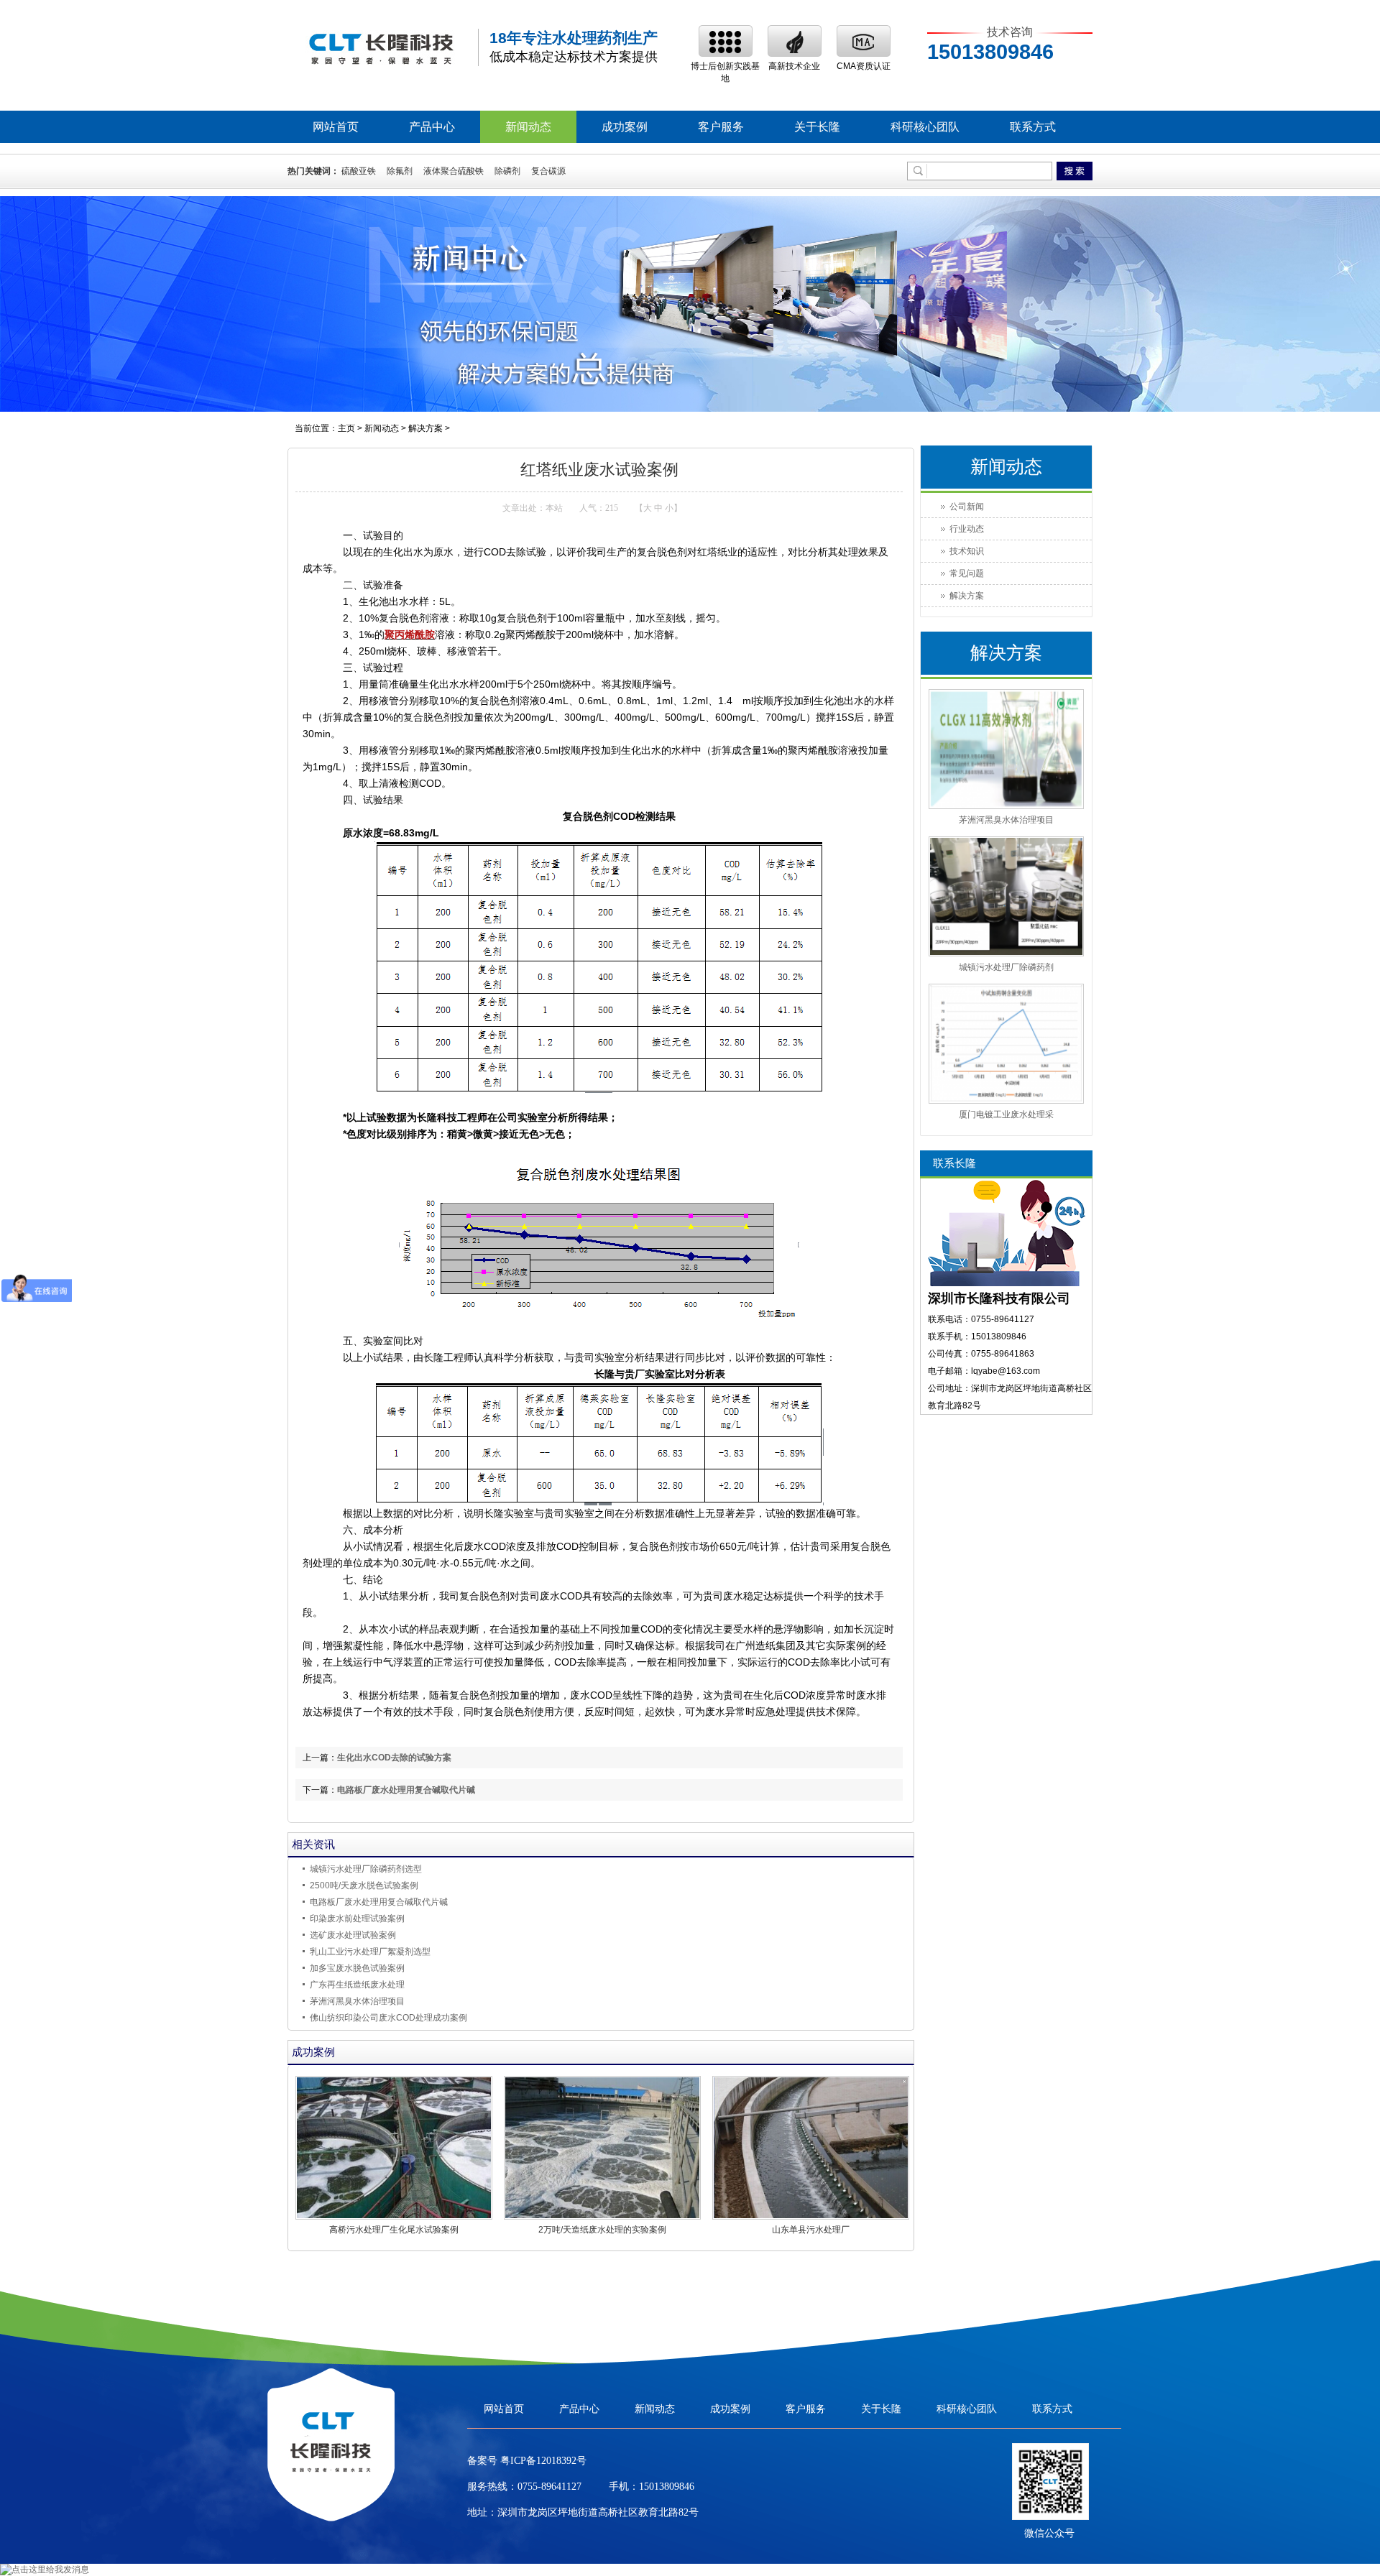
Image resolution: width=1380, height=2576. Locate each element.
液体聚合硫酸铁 (454, 171)
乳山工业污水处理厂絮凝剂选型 (370, 1952)
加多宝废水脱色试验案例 (357, 1968)
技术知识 (967, 551)
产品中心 (432, 127)
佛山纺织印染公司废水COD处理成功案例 (388, 2018)
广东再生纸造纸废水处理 (358, 1985)
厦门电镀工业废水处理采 (1006, 1114)
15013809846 (667, 2487)
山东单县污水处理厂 (811, 2230)
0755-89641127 (549, 2487)
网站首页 (336, 127)
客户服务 (721, 127)
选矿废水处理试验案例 (353, 1935)
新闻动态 (528, 127)
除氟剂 (400, 171)
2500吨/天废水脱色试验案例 (364, 1885)
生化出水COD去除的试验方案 (394, 1758)
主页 (346, 428)
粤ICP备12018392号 (542, 2461)
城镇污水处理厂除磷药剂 (1006, 967)
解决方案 (425, 428)
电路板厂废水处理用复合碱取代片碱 (406, 1790)
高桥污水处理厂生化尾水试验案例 (394, 2230)
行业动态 (967, 529)
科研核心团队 (925, 127)
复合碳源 (548, 171)
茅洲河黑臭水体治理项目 (357, 2001)
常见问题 (967, 573)
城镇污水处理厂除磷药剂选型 (366, 1869)
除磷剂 (507, 171)
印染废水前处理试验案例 (357, 1919)
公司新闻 (967, 507)
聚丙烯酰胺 (410, 634)
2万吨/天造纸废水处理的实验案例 (602, 2230)
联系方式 (1033, 127)
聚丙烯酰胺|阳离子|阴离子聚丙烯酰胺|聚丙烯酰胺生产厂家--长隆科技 (381, 48)
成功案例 (625, 127)
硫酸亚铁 (359, 171)
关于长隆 (817, 127)
